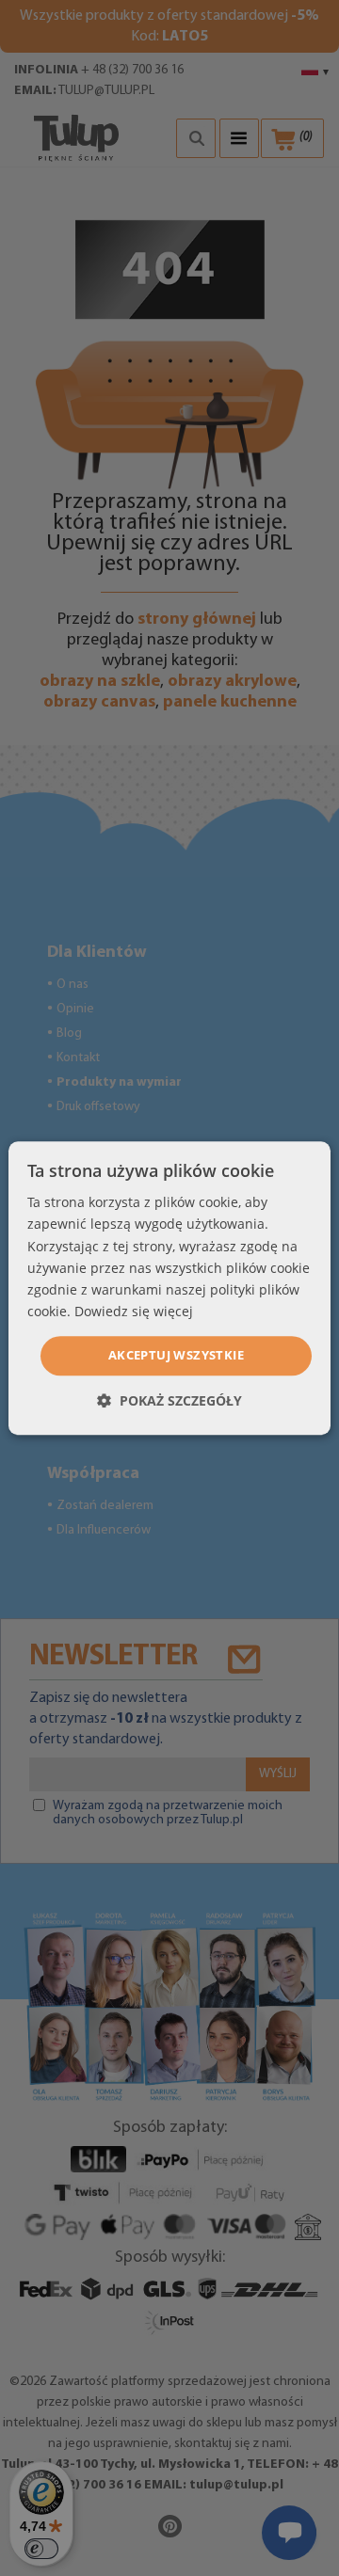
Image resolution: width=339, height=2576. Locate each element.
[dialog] (169, 1288)
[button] (169, 1400)
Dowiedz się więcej (134, 1311)
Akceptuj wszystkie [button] (176, 1355)
